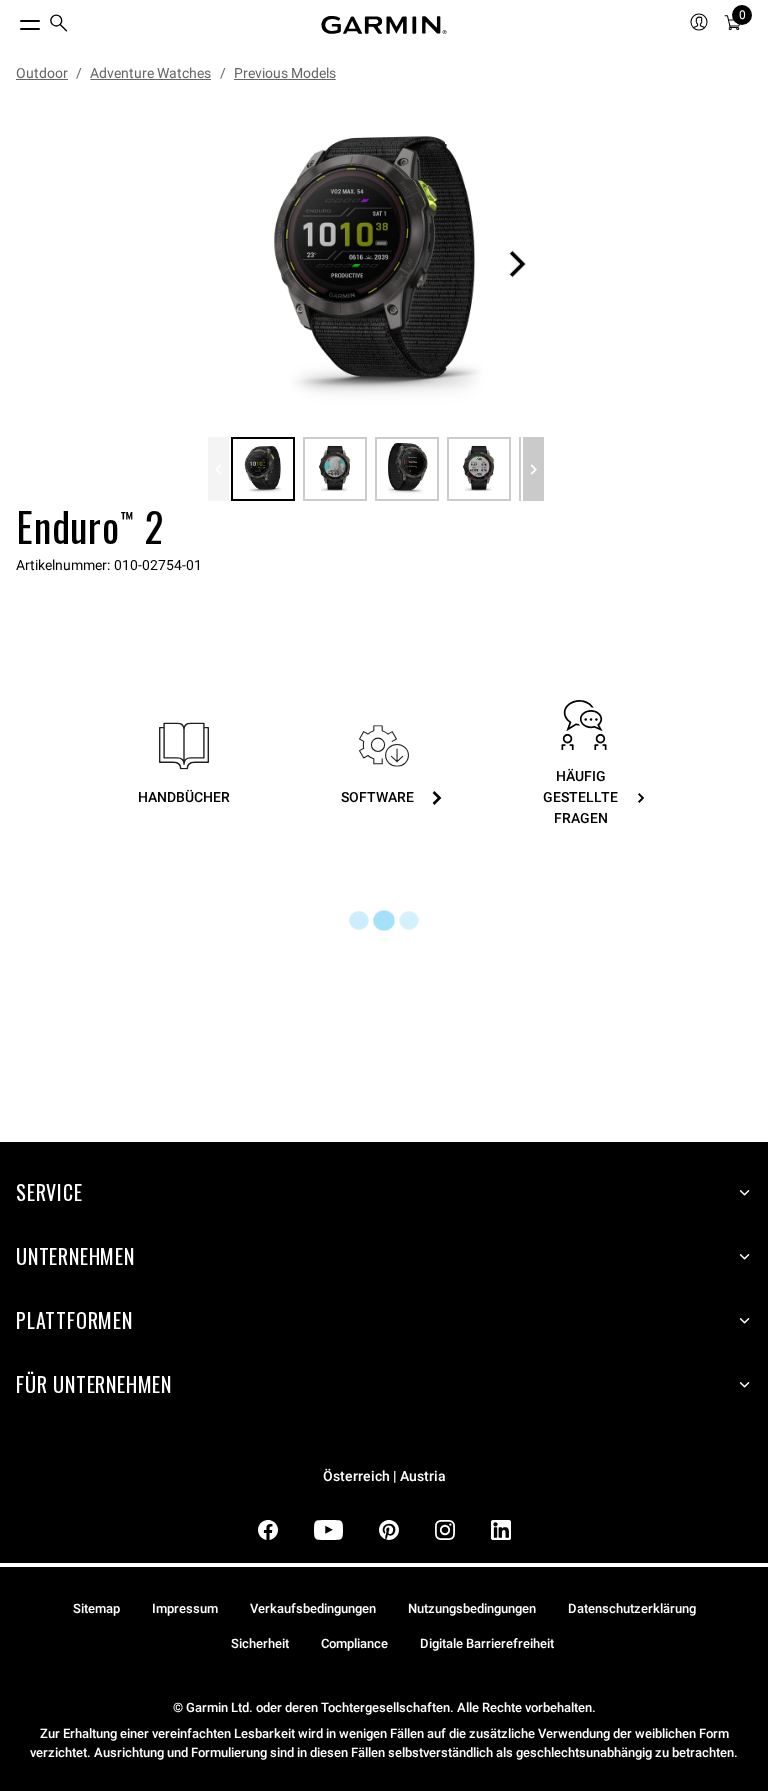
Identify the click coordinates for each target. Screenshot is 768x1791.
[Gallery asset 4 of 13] (479, 469)
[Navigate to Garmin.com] (384, 25)
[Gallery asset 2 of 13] (335, 469)
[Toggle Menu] (12, 20)
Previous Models (285, 73)
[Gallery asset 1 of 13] (376, 264)
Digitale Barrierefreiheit (487, 1643)
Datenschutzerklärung (632, 1608)
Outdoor (42, 73)
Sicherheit (260, 1643)
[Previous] (218, 469)
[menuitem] (59, 25)
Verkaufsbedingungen (313, 1608)
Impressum (185, 1608)
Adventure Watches (150, 73)
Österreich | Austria (384, 1476)
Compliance (354, 1643)
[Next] (517, 264)
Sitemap (96, 1608)
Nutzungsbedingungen (472, 1608)
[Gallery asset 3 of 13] (407, 469)
